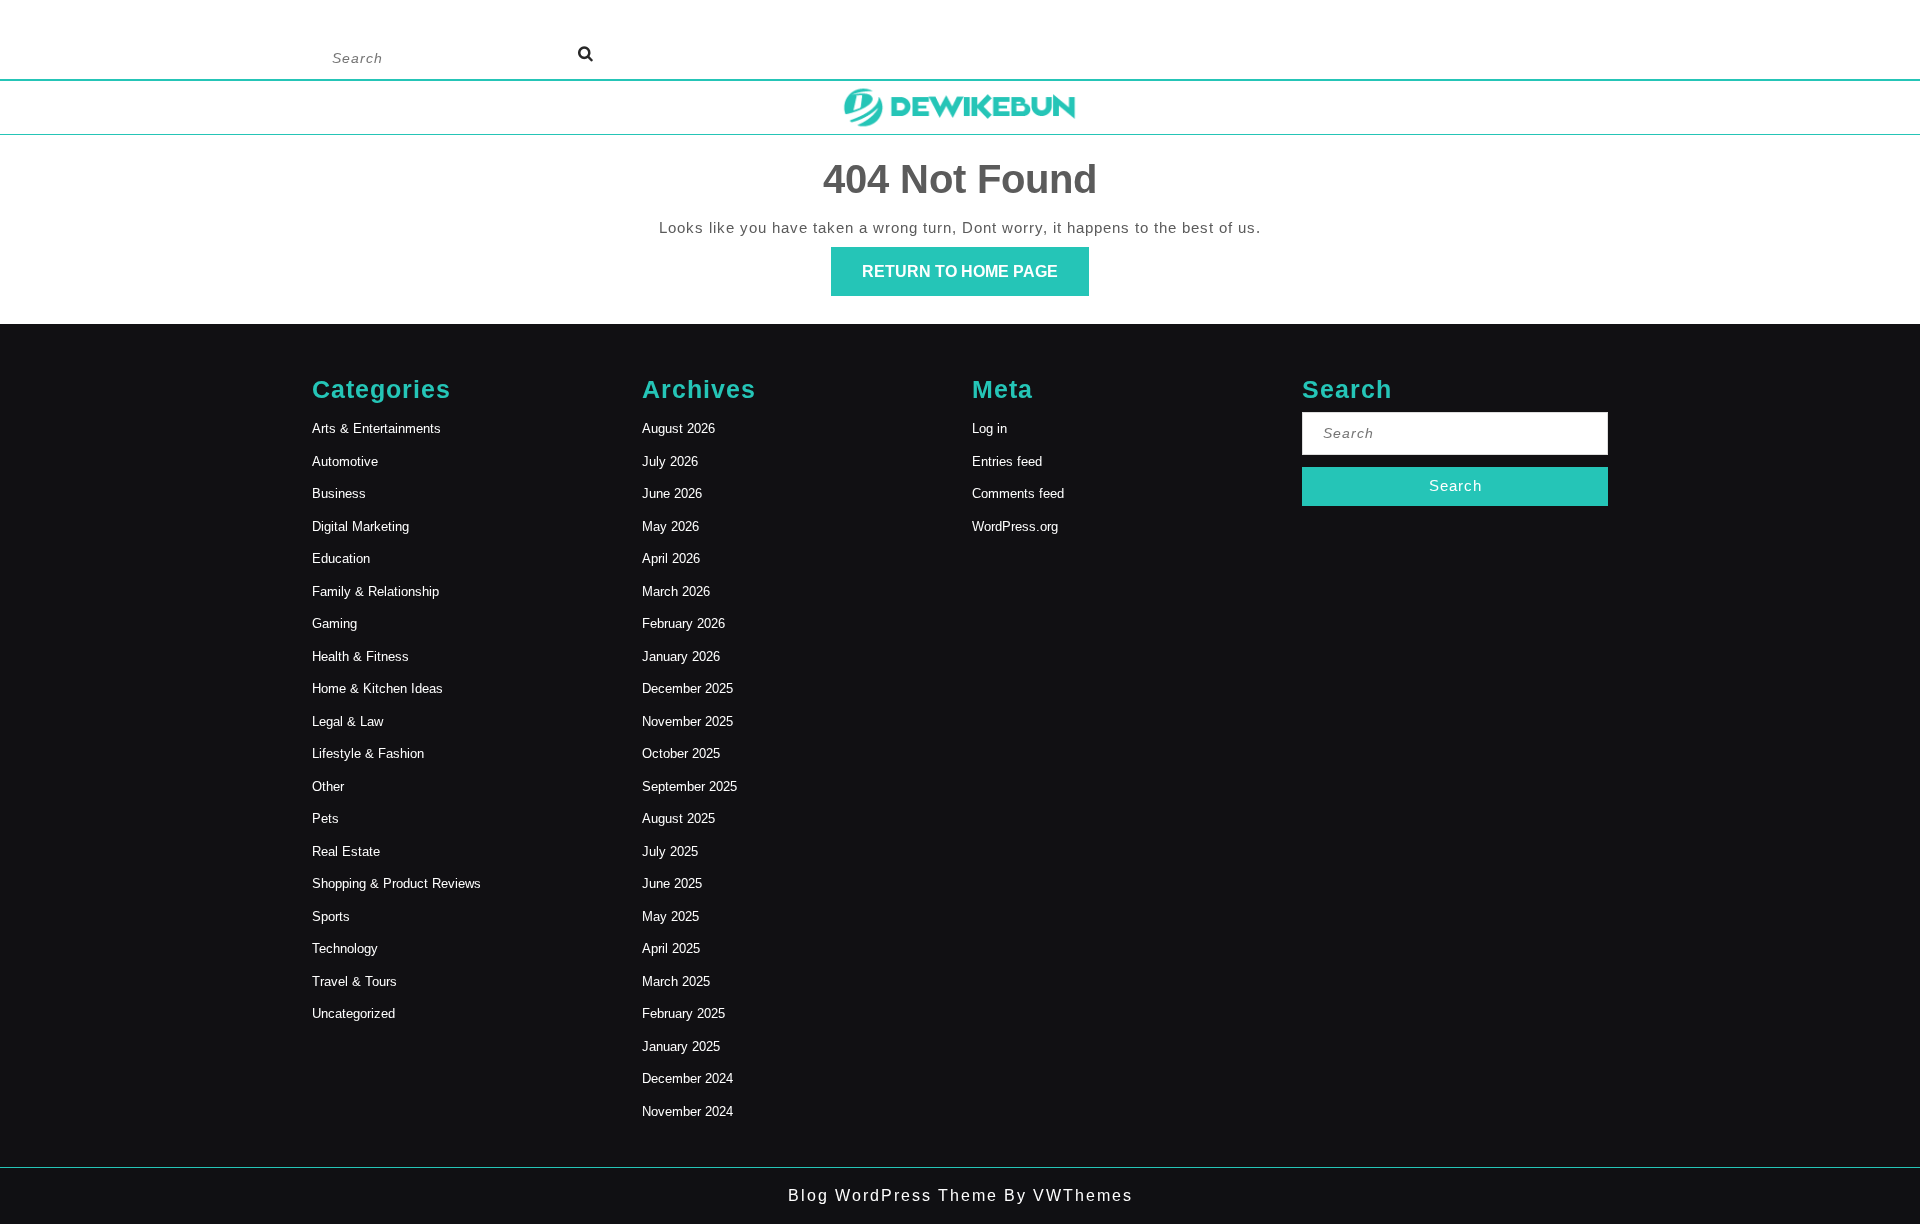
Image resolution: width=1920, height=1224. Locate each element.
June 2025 (672, 883)
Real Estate (346, 851)
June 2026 (672, 493)
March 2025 (676, 981)
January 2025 (681, 1046)
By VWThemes (1065, 1195)
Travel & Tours (354, 981)
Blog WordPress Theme (893, 1195)
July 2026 (670, 461)
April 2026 (671, 558)
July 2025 (670, 851)
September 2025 (689, 786)
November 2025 (687, 721)
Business (339, 493)
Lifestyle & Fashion (368, 753)
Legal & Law (347, 721)
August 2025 (678, 818)
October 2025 (681, 753)
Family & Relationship (375, 591)
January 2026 (681, 656)
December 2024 (687, 1078)
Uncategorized (353, 1013)
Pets (325, 818)
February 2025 (683, 1013)
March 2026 (676, 591)
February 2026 (683, 623)
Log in (989, 428)
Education (341, 558)
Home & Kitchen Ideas (377, 688)
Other (328, 786)
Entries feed (1007, 461)
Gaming (334, 623)
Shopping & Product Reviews (396, 883)
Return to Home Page (975, 279)
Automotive (345, 461)
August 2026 (678, 428)
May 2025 (670, 916)
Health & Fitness (360, 656)
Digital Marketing (360, 526)
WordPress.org (1015, 526)
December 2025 (687, 688)
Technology (345, 948)
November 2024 (687, 1111)
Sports (331, 916)
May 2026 (670, 526)
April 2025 (671, 948)
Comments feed (1018, 493)
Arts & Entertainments (376, 428)
